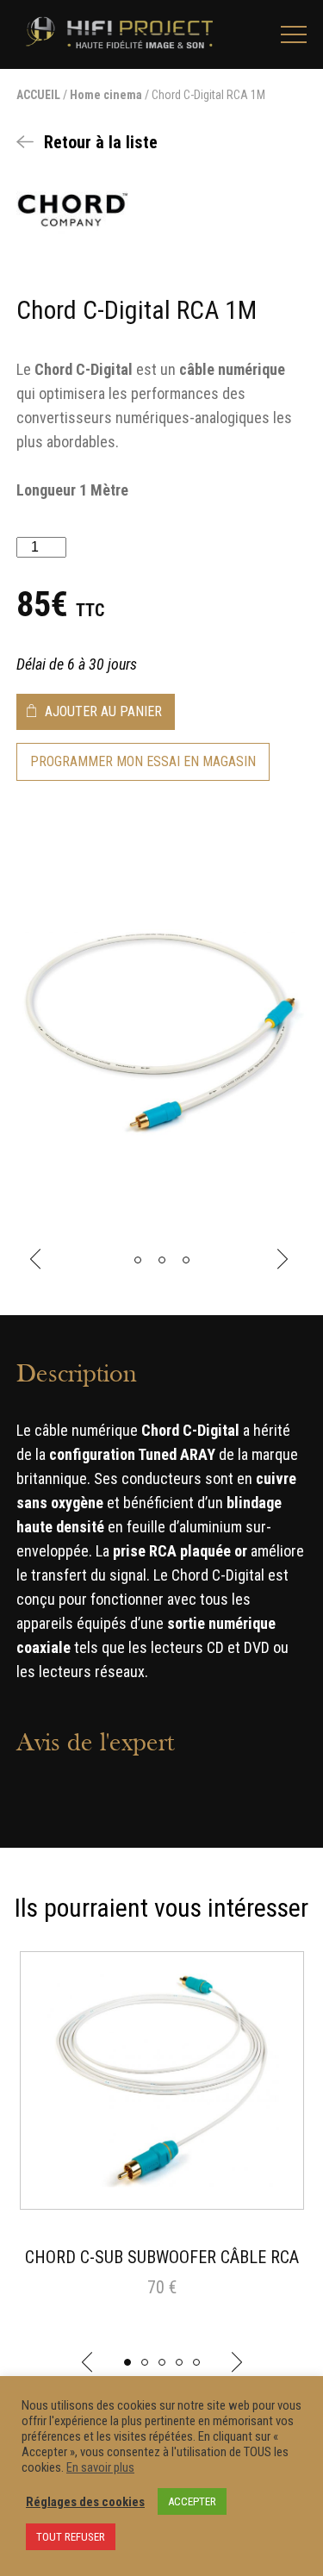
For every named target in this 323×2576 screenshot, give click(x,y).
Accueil (38, 95)
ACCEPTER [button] (192, 2501)
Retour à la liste (101, 142)
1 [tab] (127, 2362)
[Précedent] (87, 2362)
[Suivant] (237, 2362)
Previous (38, 1259)
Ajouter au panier (103, 711)
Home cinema (106, 95)
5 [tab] (196, 2362)
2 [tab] (145, 2362)
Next (285, 1259)
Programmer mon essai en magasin (143, 761)
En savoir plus (100, 2467)
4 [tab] (179, 2362)
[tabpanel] (161, 2145)
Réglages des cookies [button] (85, 2502)
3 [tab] (162, 2362)
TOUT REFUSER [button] (71, 2537)
